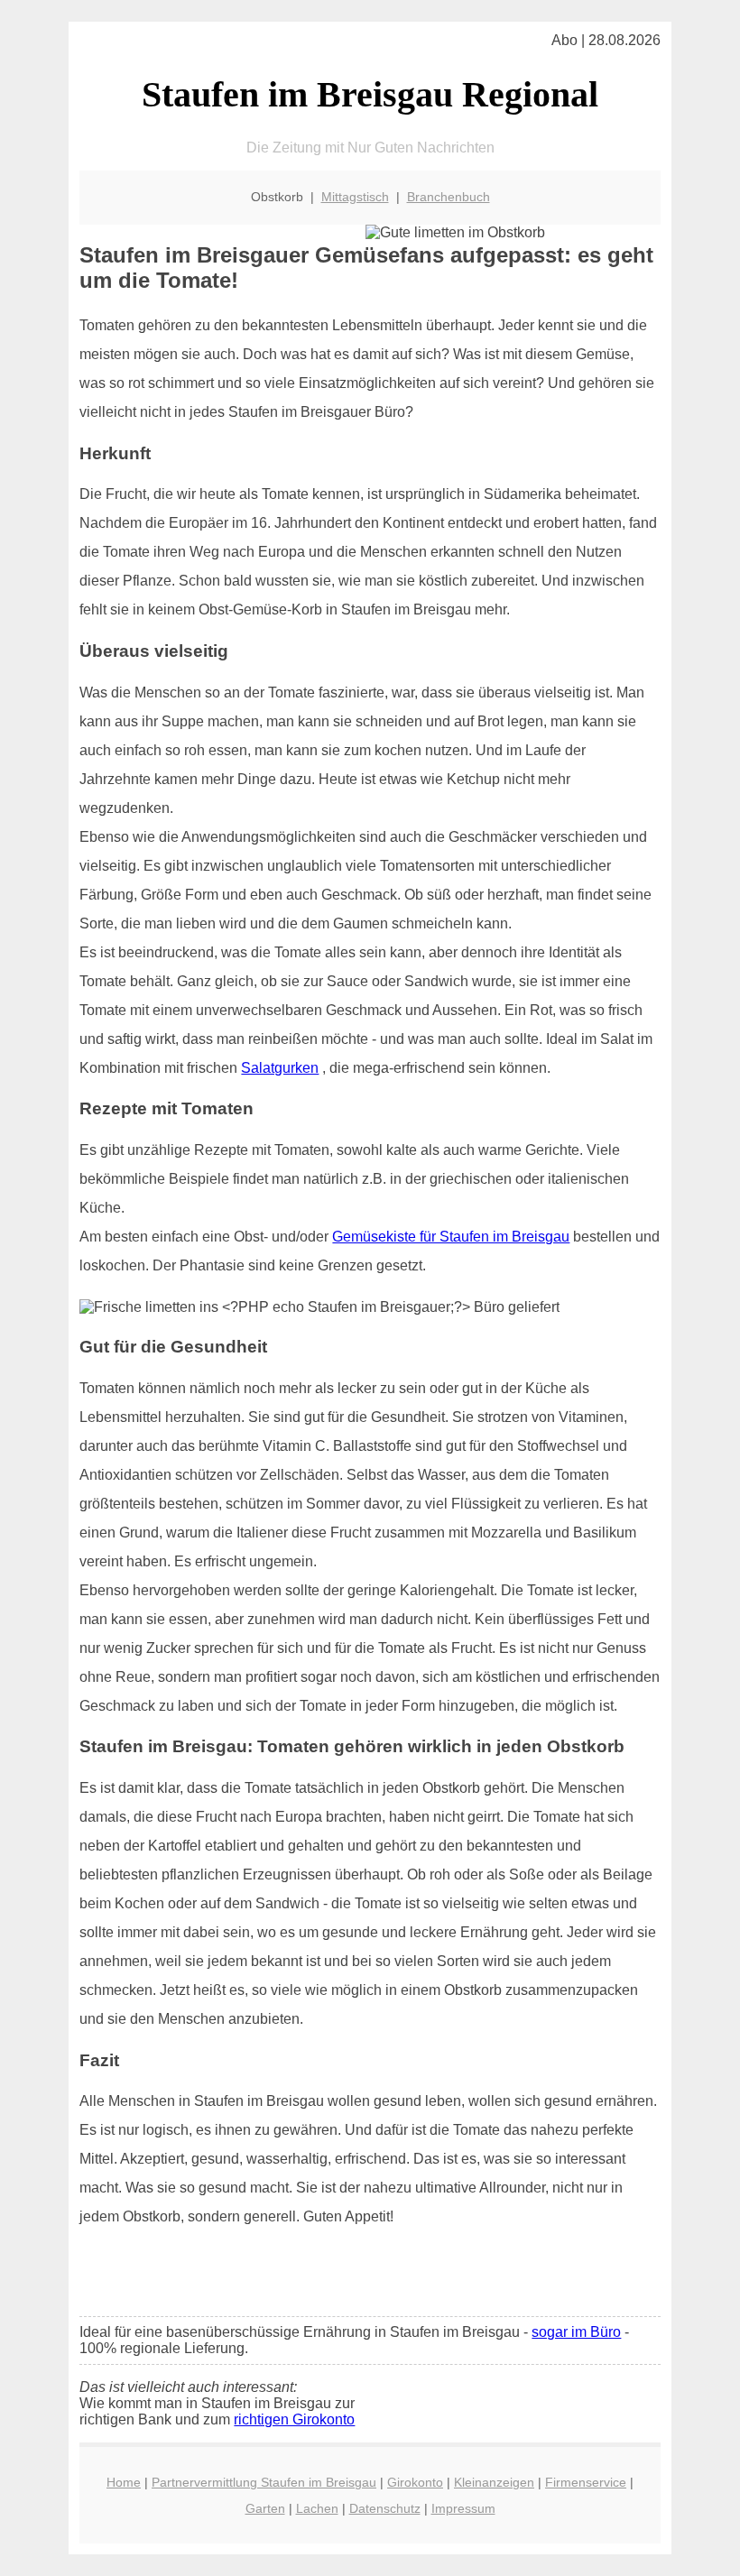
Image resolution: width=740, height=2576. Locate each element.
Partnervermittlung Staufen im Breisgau (264, 2482)
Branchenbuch (449, 197)
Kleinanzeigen (494, 2482)
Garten (265, 2508)
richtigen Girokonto (294, 2419)
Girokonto (415, 2482)
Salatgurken (280, 1068)
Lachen (317, 2508)
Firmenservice (586, 2482)
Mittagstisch (355, 197)
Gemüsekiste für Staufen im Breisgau (451, 1237)
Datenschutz (385, 2508)
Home (124, 2482)
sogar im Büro (576, 2332)
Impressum (463, 2508)
